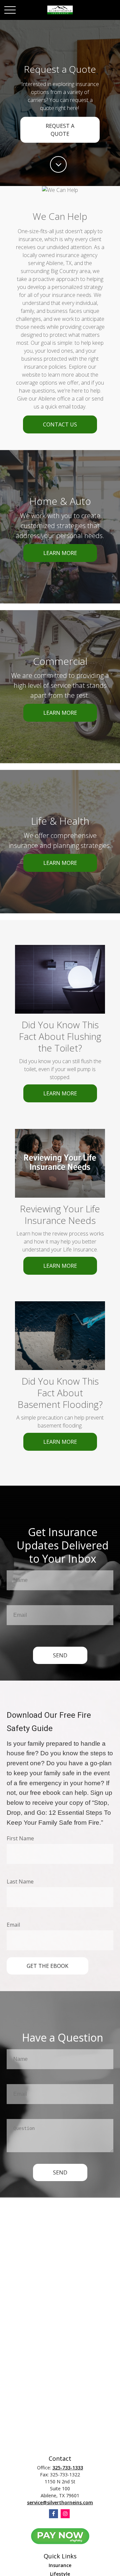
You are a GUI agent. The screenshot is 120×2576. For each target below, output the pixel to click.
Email (13, 1925)
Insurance (60, 2565)
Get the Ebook (47, 1966)
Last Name (20, 1882)
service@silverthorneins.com (60, 2502)
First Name (20, 1838)
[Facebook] (53, 2514)
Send (60, 1655)
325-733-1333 (68, 2468)
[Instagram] (65, 2514)
